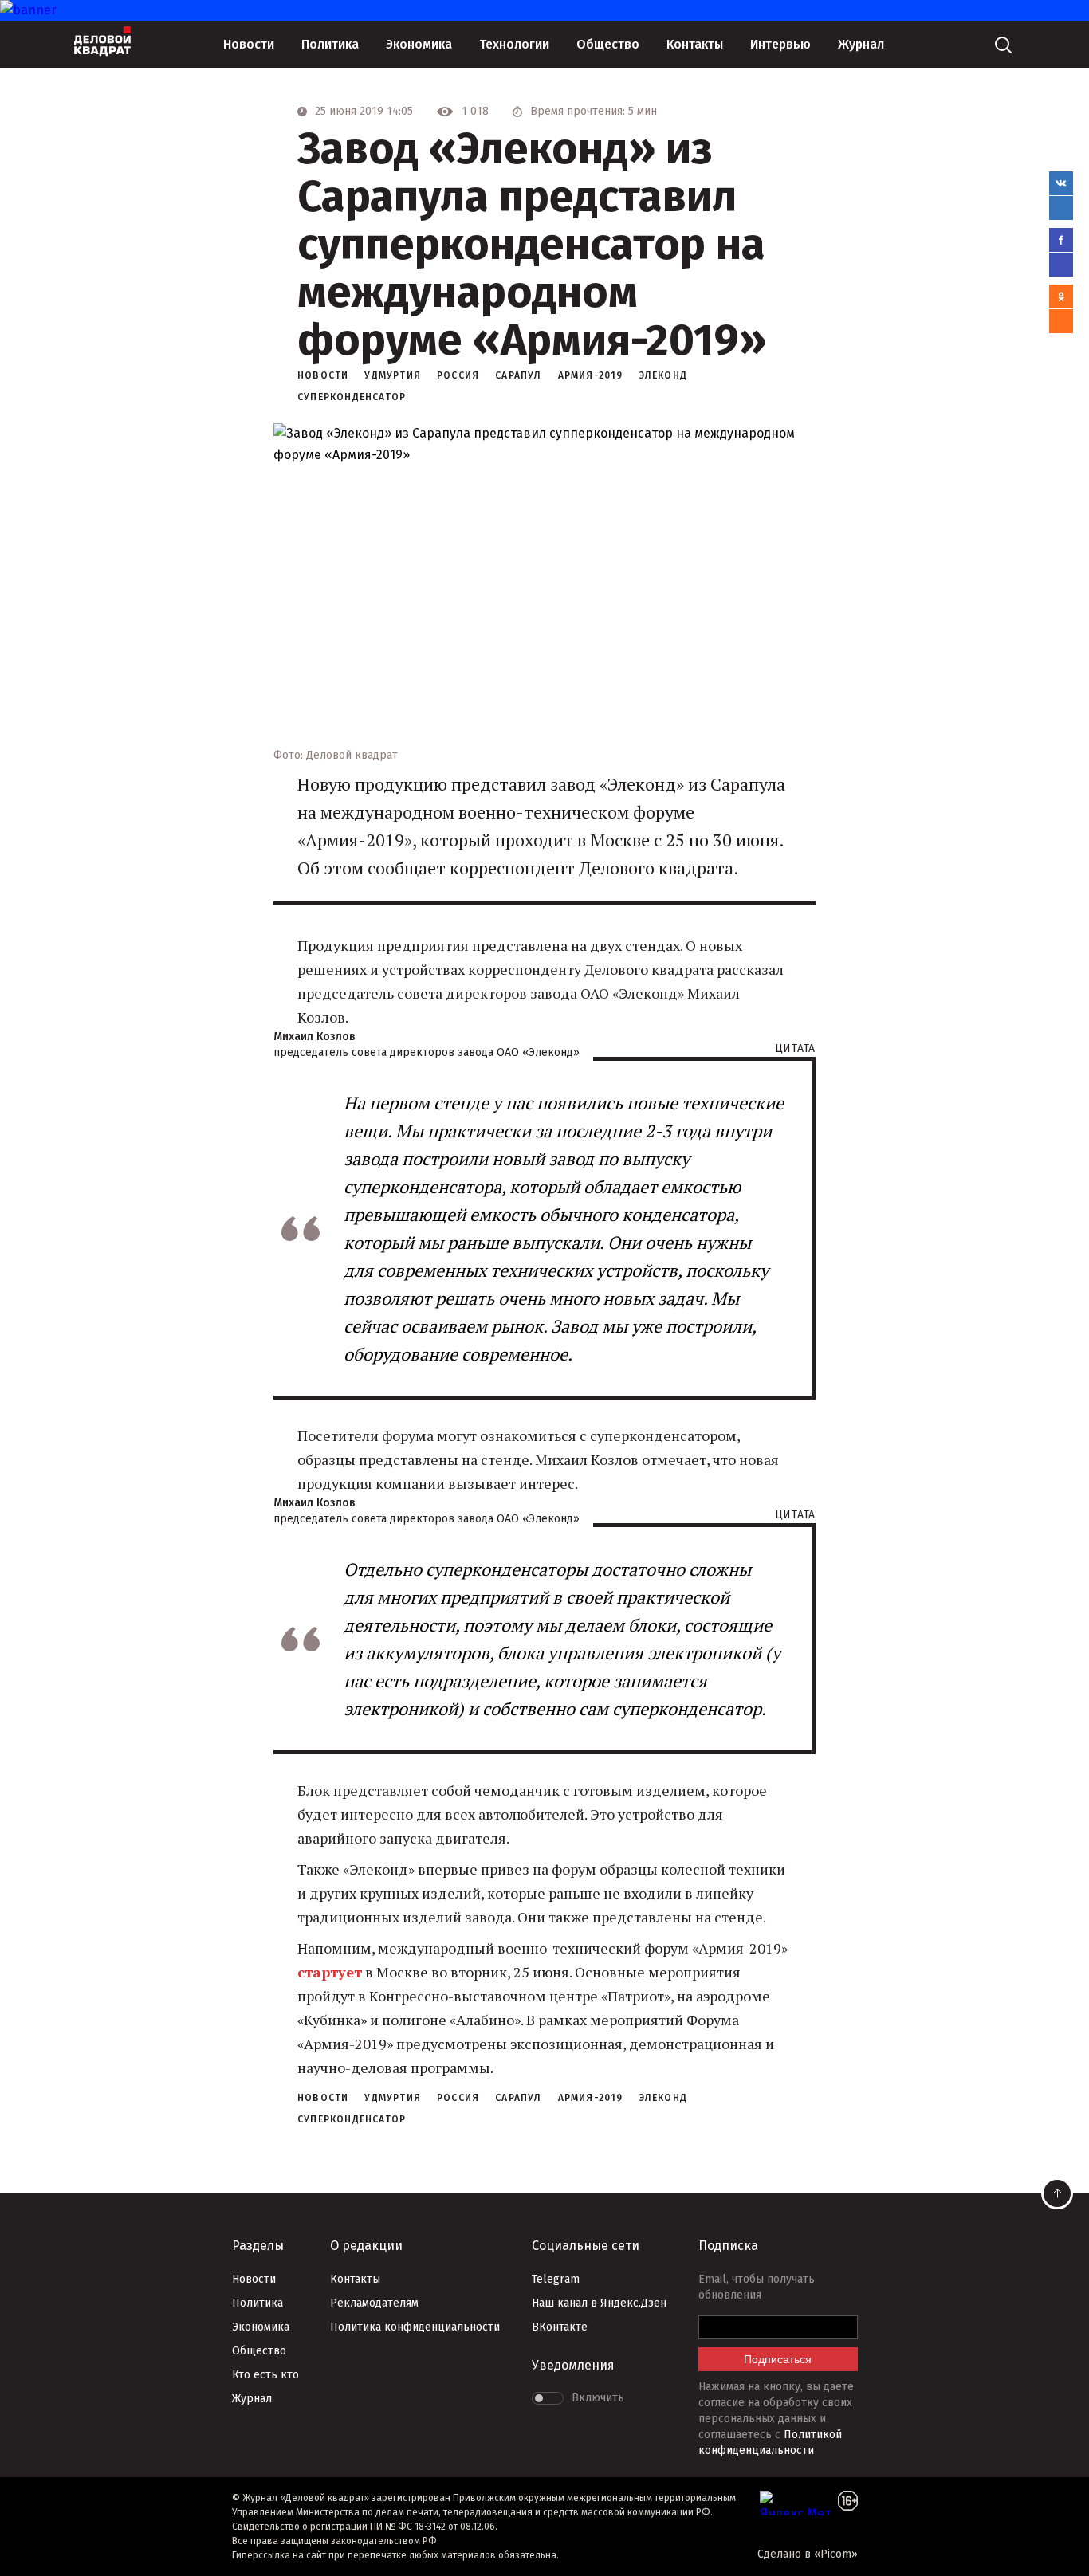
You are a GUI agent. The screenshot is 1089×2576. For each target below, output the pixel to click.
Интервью (780, 44)
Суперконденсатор (352, 397)
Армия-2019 (591, 375)
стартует (330, 1972)
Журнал (861, 44)
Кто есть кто (265, 2375)
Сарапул (518, 375)
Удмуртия (393, 375)
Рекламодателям (374, 2303)
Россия (458, 375)
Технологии (514, 44)
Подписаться (778, 2359)
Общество (608, 44)
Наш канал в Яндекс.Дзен (599, 2303)
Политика (330, 44)
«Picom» (836, 2554)
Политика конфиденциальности (415, 2327)
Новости (249, 44)
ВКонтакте (560, 2327)
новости (323, 375)
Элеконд (663, 375)
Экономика (419, 44)
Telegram (556, 2279)
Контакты (695, 44)
